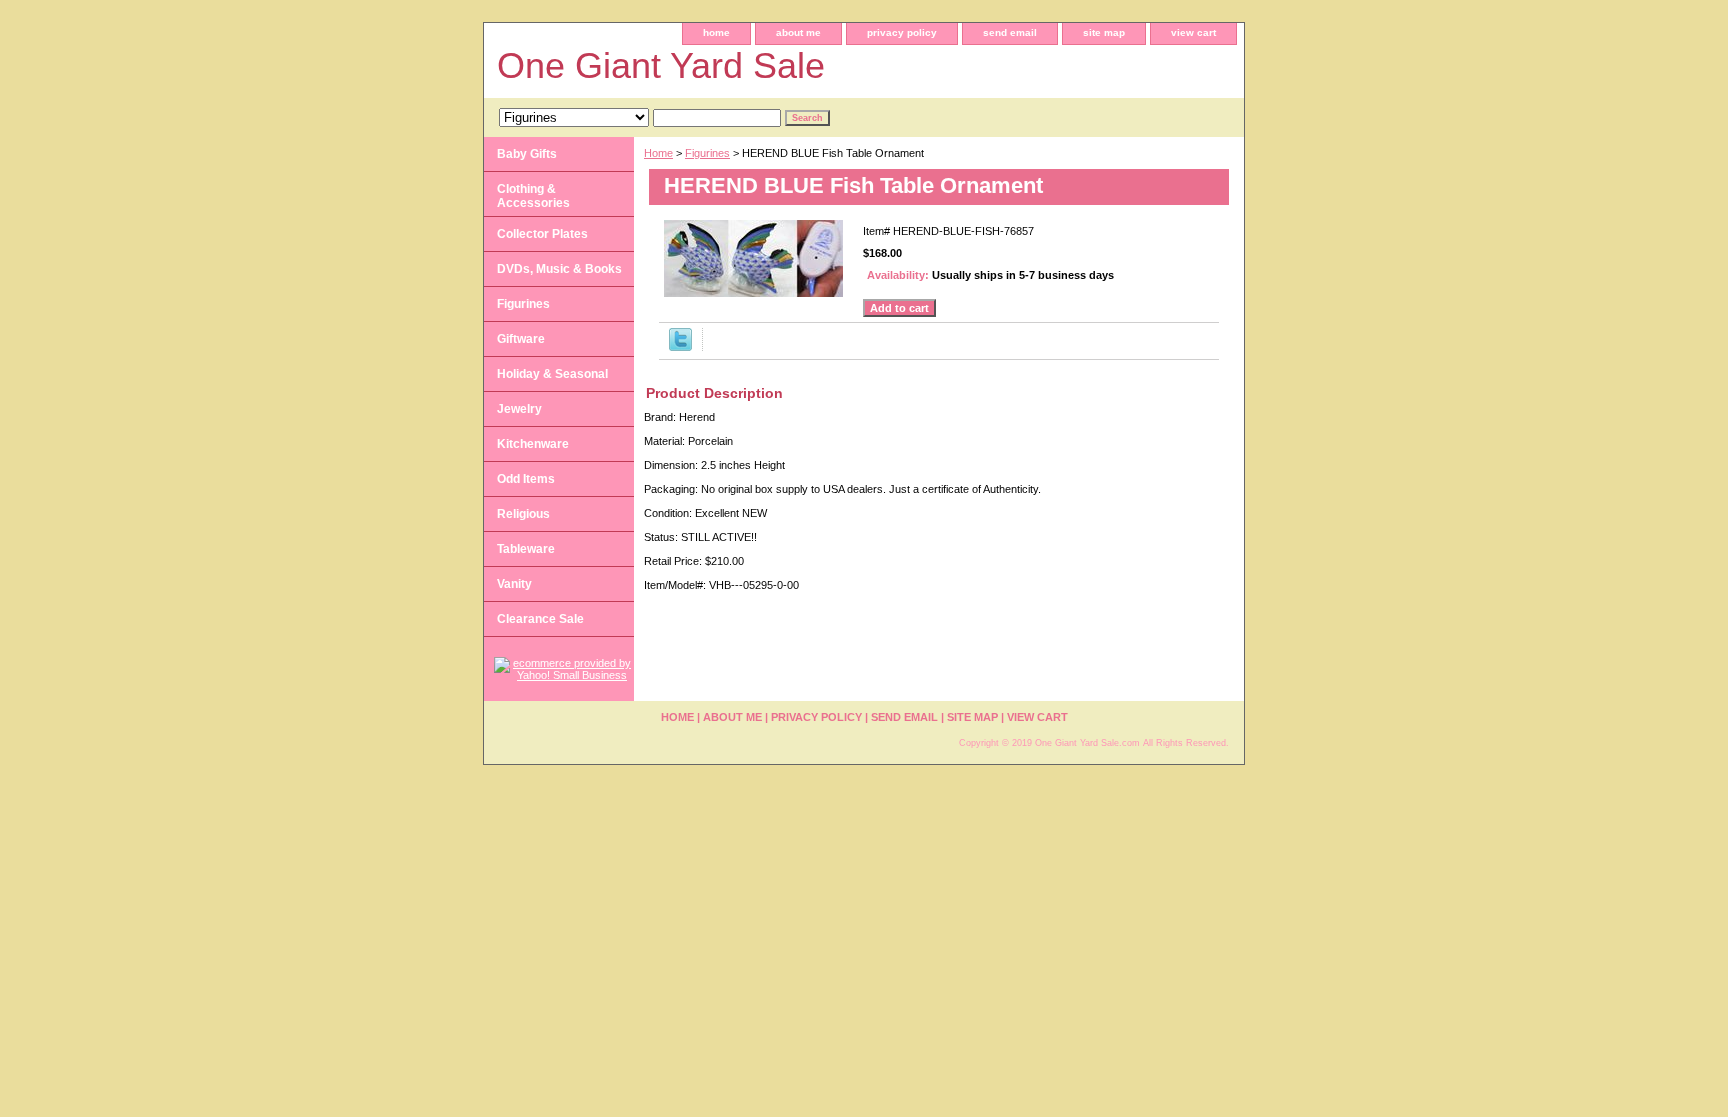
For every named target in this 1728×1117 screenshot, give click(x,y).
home (716, 32)
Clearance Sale (540, 619)
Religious (523, 514)
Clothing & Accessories (533, 196)
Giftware (521, 339)
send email (1010, 32)
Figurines (707, 153)
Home (658, 153)
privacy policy (902, 32)
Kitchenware (533, 444)
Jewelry (519, 409)
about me (798, 32)
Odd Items (526, 479)
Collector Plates (542, 234)
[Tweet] (680, 347)
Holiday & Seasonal (552, 374)
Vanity (514, 584)
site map (1104, 32)
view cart (1193, 32)
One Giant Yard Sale (661, 65)
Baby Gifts (527, 154)
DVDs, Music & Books (559, 269)
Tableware (526, 549)
